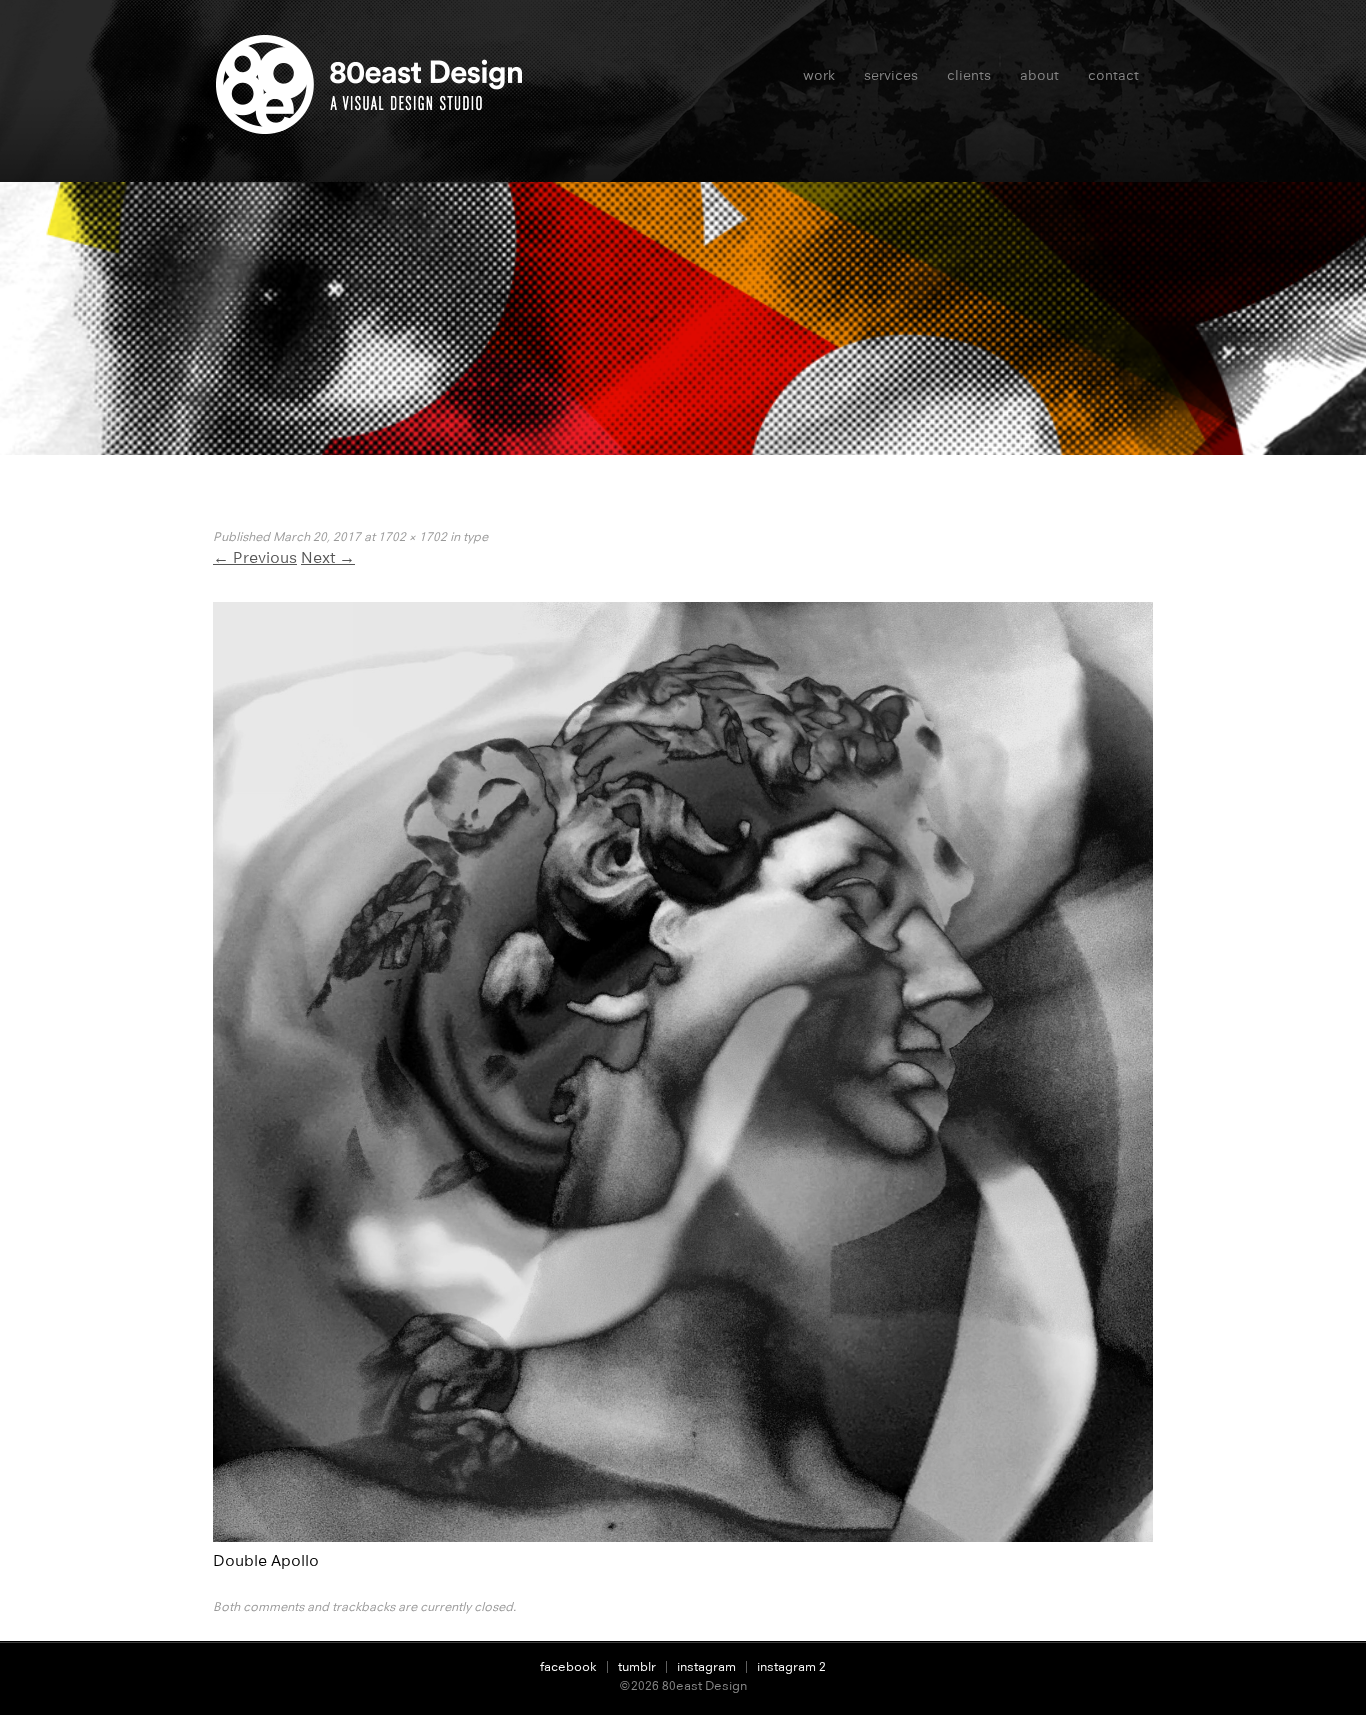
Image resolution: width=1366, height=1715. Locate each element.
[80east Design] (375, 126)
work (819, 75)
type (475, 536)
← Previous (255, 557)
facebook (568, 1666)
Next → (328, 557)
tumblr (637, 1666)
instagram (706, 1666)
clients (969, 75)
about (1039, 75)
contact (1113, 75)
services (891, 75)
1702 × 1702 (412, 536)
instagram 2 (791, 1666)
